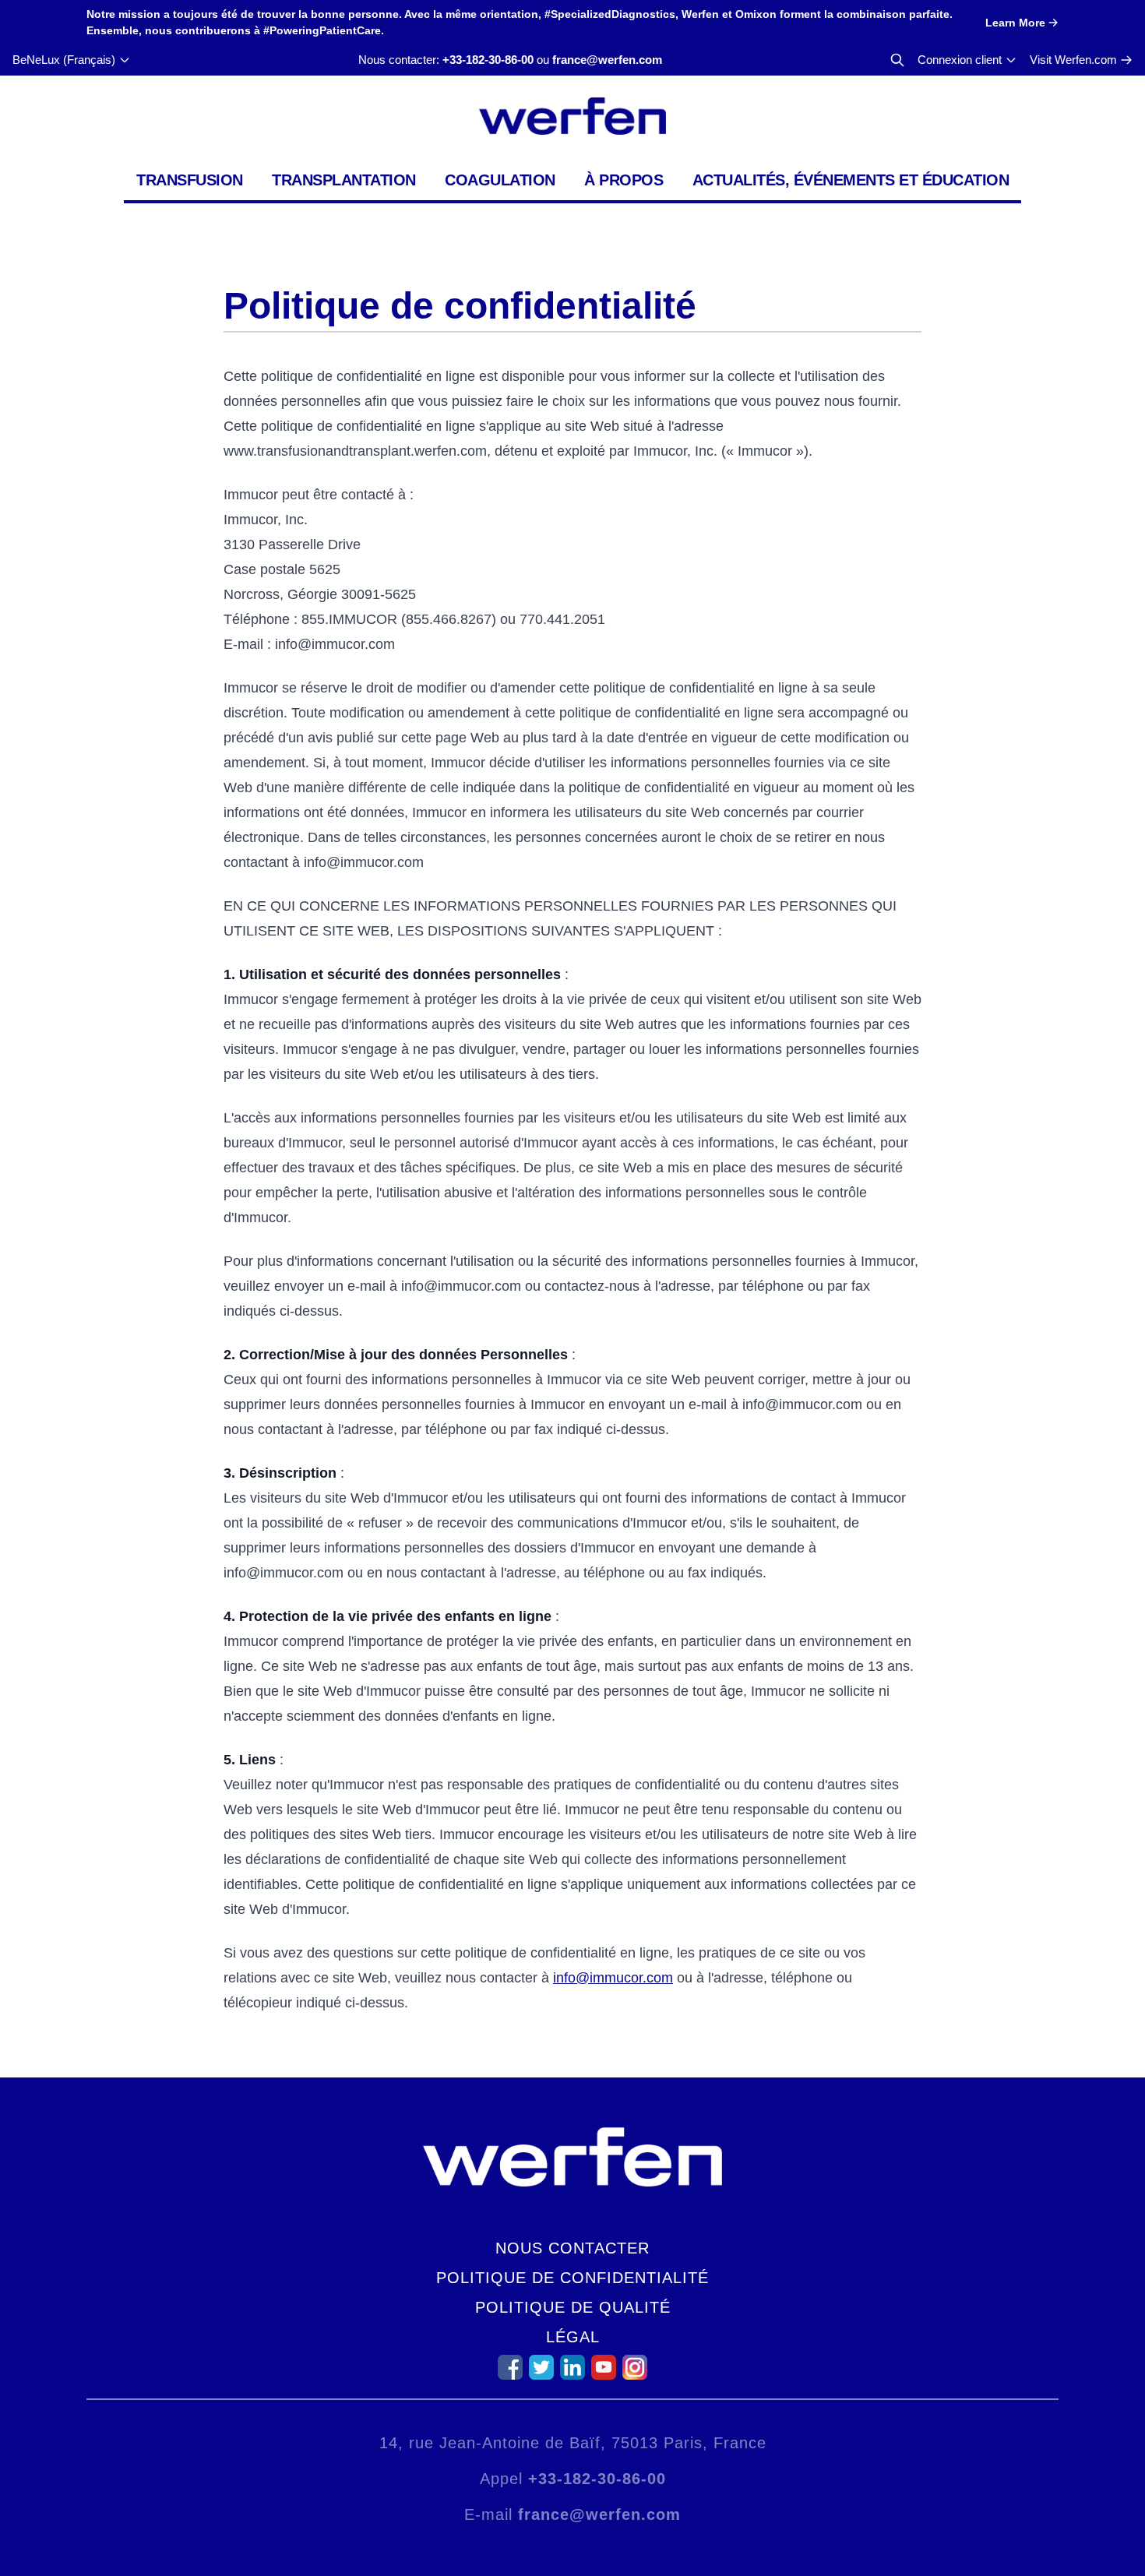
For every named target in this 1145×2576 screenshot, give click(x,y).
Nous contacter (572, 2248)
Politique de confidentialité (572, 2278)
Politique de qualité (573, 2307)
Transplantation (344, 180)
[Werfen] (572, 116)
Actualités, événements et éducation (851, 180)
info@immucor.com (613, 1978)
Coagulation (500, 180)
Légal (573, 2337)
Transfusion (190, 180)
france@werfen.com (607, 60)
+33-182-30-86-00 (488, 60)
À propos (624, 180)
